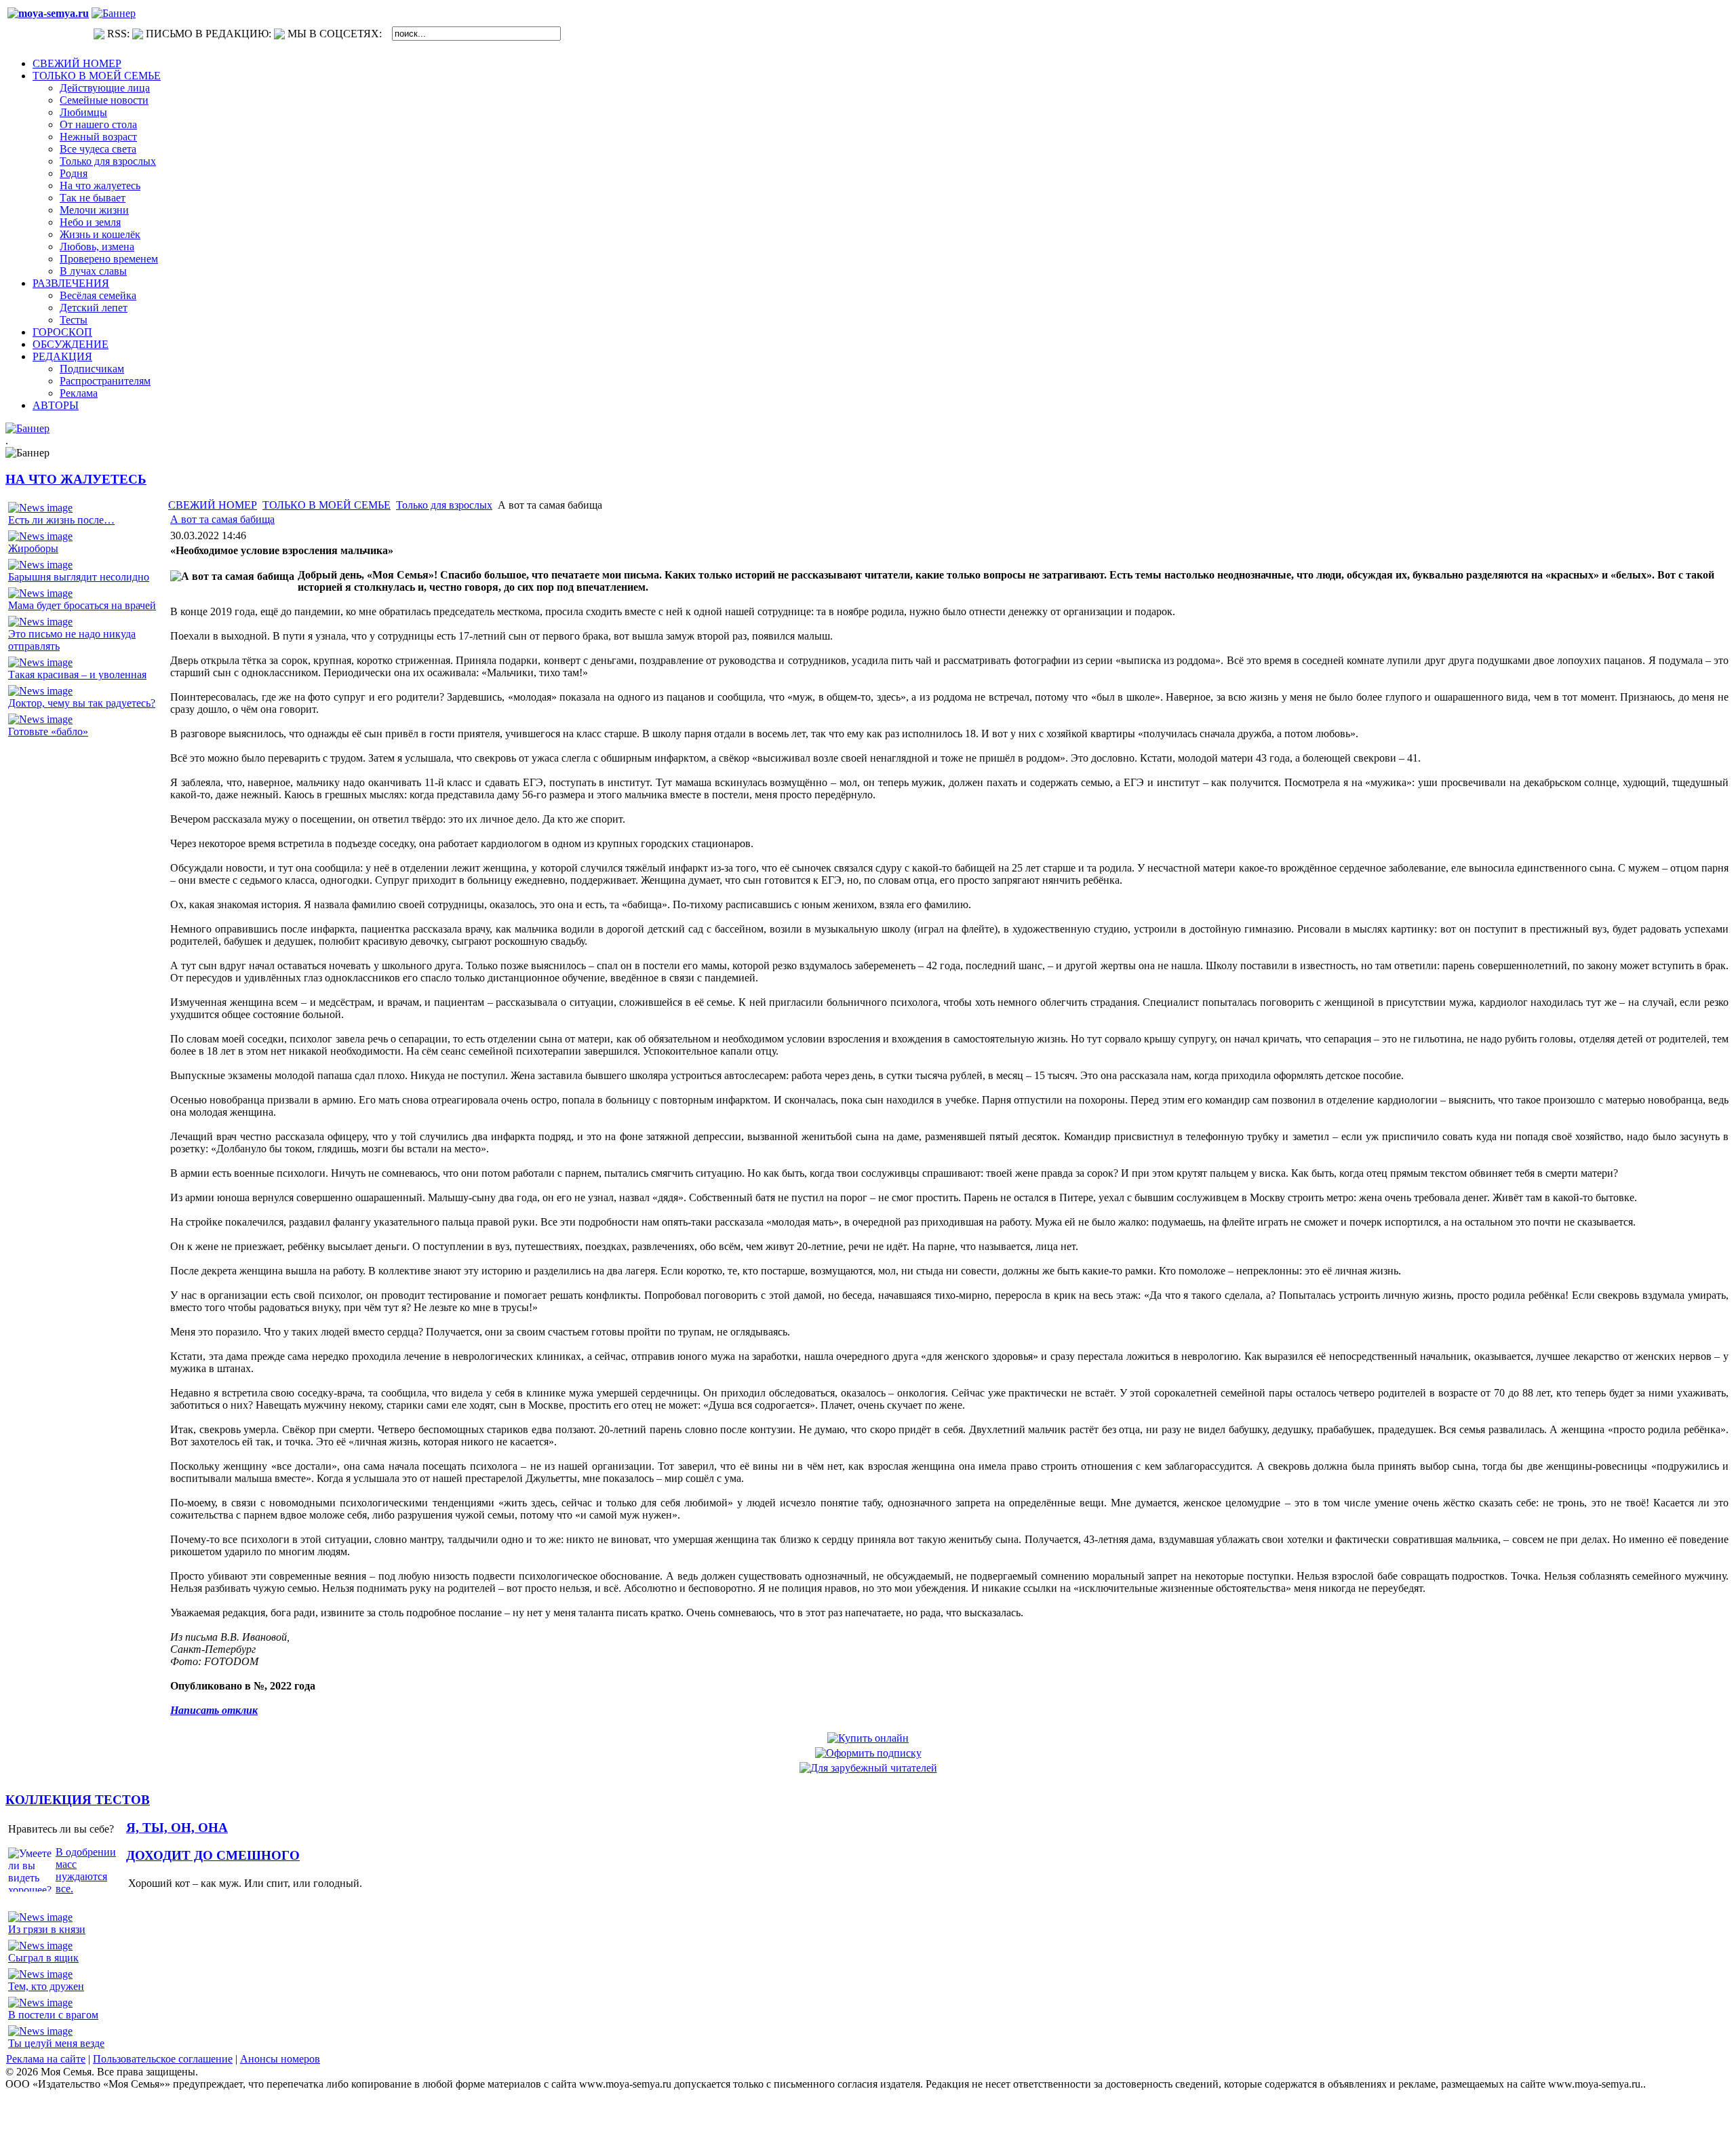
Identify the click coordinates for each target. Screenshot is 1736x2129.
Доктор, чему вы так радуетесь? (82, 703)
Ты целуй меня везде (56, 2043)
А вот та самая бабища (222, 519)
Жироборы (33, 548)
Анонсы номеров (280, 2059)
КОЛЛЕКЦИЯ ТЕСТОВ (78, 1800)
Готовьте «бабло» (48, 731)
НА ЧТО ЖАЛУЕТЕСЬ (76, 479)
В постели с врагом (53, 2015)
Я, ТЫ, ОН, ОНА (177, 1828)
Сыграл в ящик (43, 1958)
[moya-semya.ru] (48, 13)
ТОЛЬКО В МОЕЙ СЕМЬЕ (327, 505)
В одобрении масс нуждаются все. (86, 1870)
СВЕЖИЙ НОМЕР (213, 505)
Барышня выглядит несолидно (79, 577)
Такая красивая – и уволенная (77, 675)
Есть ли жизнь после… (61, 520)
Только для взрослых (444, 505)
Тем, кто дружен (46, 1986)
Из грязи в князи (47, 1929)
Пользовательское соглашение (163, 2059)
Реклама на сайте (46, 2059)
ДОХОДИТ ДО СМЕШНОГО (213, 1855)
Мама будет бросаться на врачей (82, 605)
